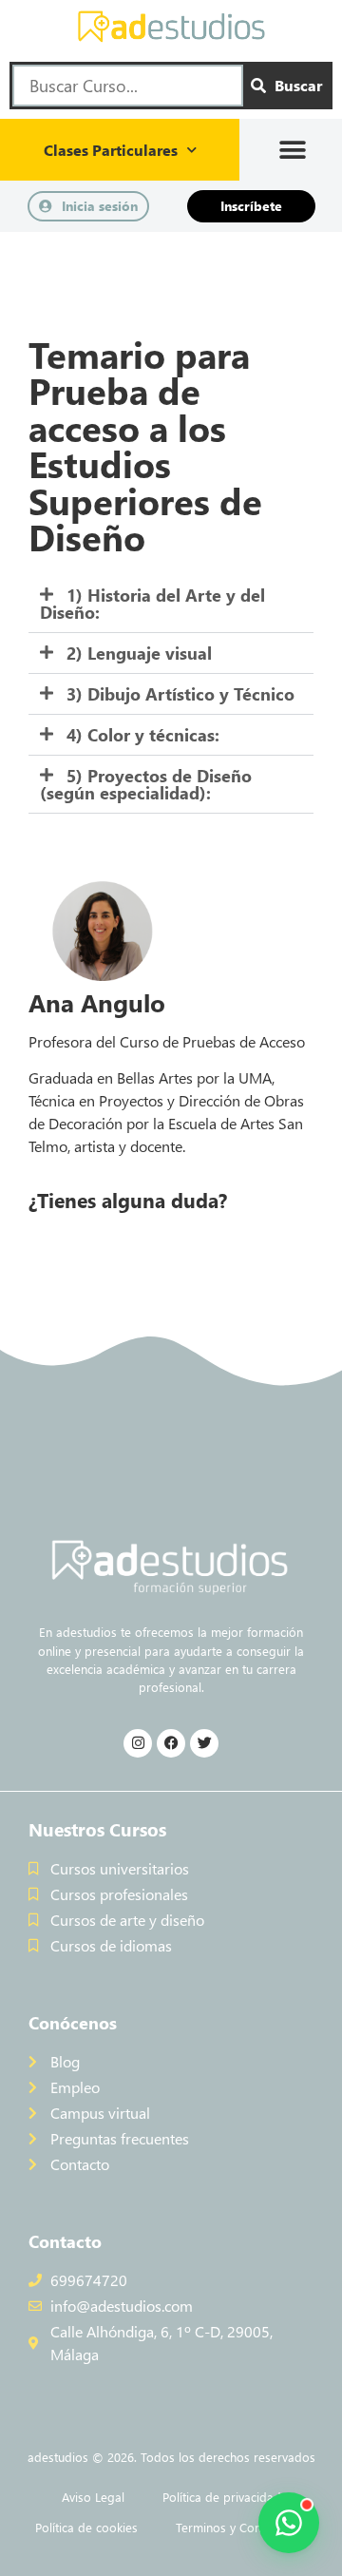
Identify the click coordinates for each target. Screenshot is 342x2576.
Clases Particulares (111, 150)
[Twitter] (204, 1743)
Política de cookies (86, 2527)
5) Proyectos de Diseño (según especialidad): (146, 784)
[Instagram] (138, 1743)
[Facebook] (171, 1743)
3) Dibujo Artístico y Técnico (180, 694)
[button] (293, 150)
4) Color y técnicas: (143, 735)
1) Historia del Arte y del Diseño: (152, 604)
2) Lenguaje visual (139, 653)
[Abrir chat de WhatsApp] (289, 2523)
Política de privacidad (222, 2497)
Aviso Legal (93, 2497)
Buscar (298, 85)
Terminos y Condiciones (241, 2527)
